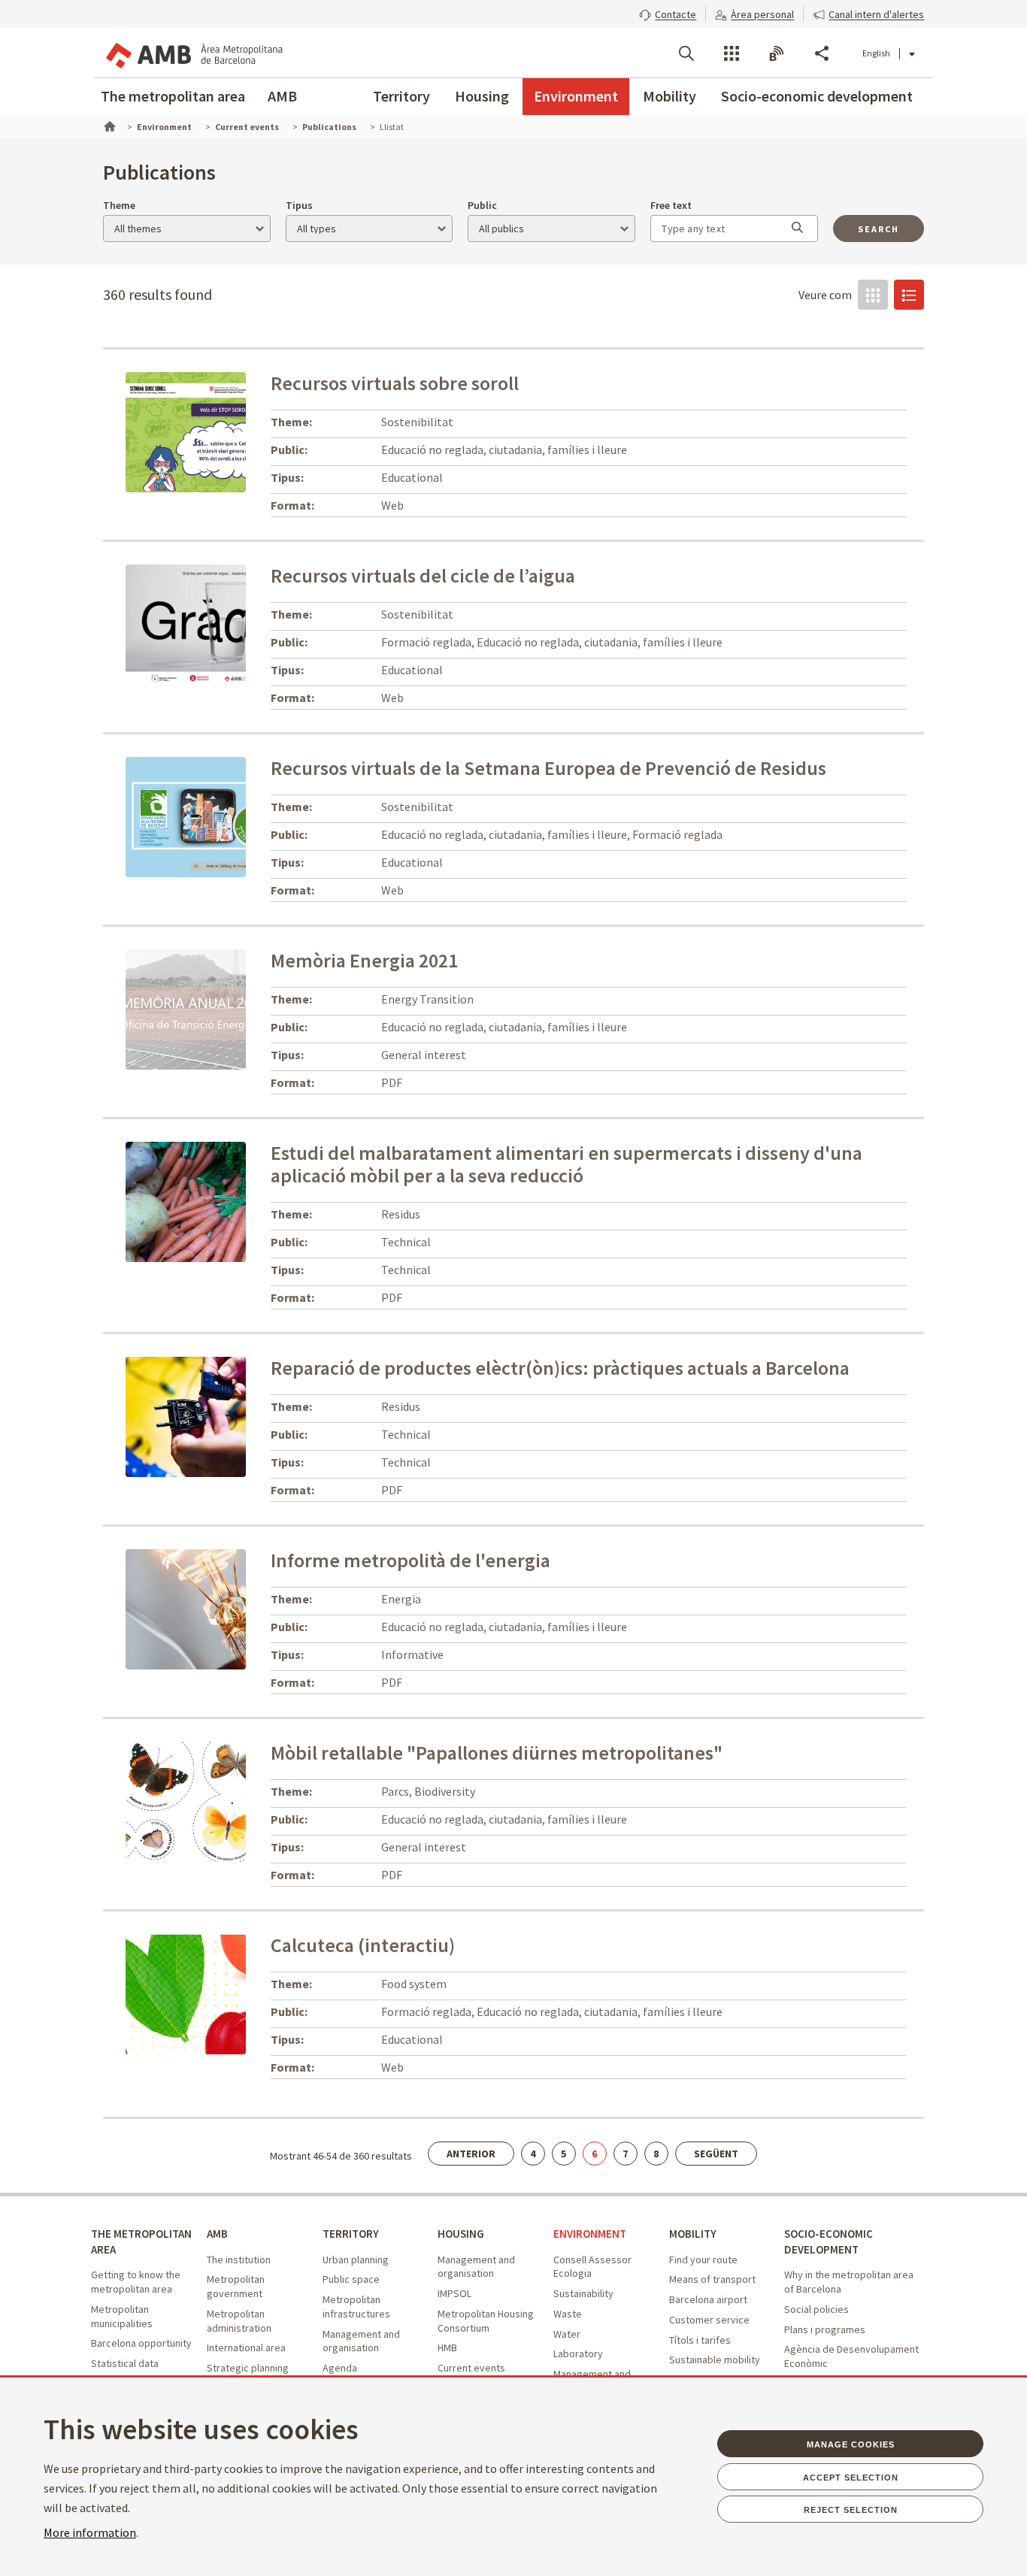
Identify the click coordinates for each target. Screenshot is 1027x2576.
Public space (351, 2279)
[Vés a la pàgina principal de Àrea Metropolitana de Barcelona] (193, 53)
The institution (239, 2260)
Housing (482, 96)
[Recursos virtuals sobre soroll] (220, 431)
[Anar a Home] (108, 125)
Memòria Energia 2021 (364, 960)
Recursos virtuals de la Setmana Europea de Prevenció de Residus (548, 768)
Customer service (709, 2320)
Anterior (471, 2154)
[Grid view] (873, 295)
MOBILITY (693, 2234)
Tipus (299, 205)
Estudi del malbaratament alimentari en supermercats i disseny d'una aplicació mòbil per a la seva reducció (567, 1164)
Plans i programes (825, 2329)
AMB (282, 96)
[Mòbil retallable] (186, 1800)
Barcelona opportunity (141, 2343)
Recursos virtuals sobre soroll (395, 383)
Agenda (340, 2368)
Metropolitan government (236, 2286)
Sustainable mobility (715, 2360)
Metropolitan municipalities (122, 2316)
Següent (716, 2154)
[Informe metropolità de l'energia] (186, 1608)
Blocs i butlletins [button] (777, 53)
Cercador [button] (686, 53)
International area (246, 2347)
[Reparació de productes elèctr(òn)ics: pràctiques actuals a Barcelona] (186, 1415)
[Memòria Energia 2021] (186, 1008)
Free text (671, 205)
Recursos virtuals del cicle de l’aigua (423, 575)
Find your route (703, 2260)
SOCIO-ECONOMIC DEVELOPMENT (829, 2242)
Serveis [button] (732, 53)
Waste (568, 2314)
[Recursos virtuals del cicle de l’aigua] (233, 623)
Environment (576, 96)
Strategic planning (248, 2368)
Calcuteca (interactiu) (363, 1945)
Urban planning (356, 2260)
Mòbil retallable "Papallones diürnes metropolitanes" (497, 1753)
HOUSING (461, 2234)
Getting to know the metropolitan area (136, 2282)
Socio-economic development (817, 96)
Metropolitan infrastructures (356, 2307)
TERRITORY (351, 2234)
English (876, 53)
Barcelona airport (708, 2299)
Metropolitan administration (239, 2321)
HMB (447, 2347)
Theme (119, 205)
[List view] (909, 295)
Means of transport (712, 2279)
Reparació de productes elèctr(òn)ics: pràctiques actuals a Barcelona (560, 1368)
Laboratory (578, 2354)
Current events (471, 2368)
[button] (668, 13)
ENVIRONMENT (590, 2234)
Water (567, 2334)
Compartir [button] (822, 53)
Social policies (816, 2309)
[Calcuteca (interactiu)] (218, 1993)
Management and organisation (361, 2341)
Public (482, 205)
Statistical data (125, 2363)
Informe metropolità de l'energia (410, 1560)
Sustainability (583, 2293)
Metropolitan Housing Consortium (486, 2321)
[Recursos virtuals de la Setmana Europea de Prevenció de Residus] (233, 816)
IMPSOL (454, 2293)
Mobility (670, 96)
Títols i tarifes (700, 2340)
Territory (401, 96)
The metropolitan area (173, 96)
